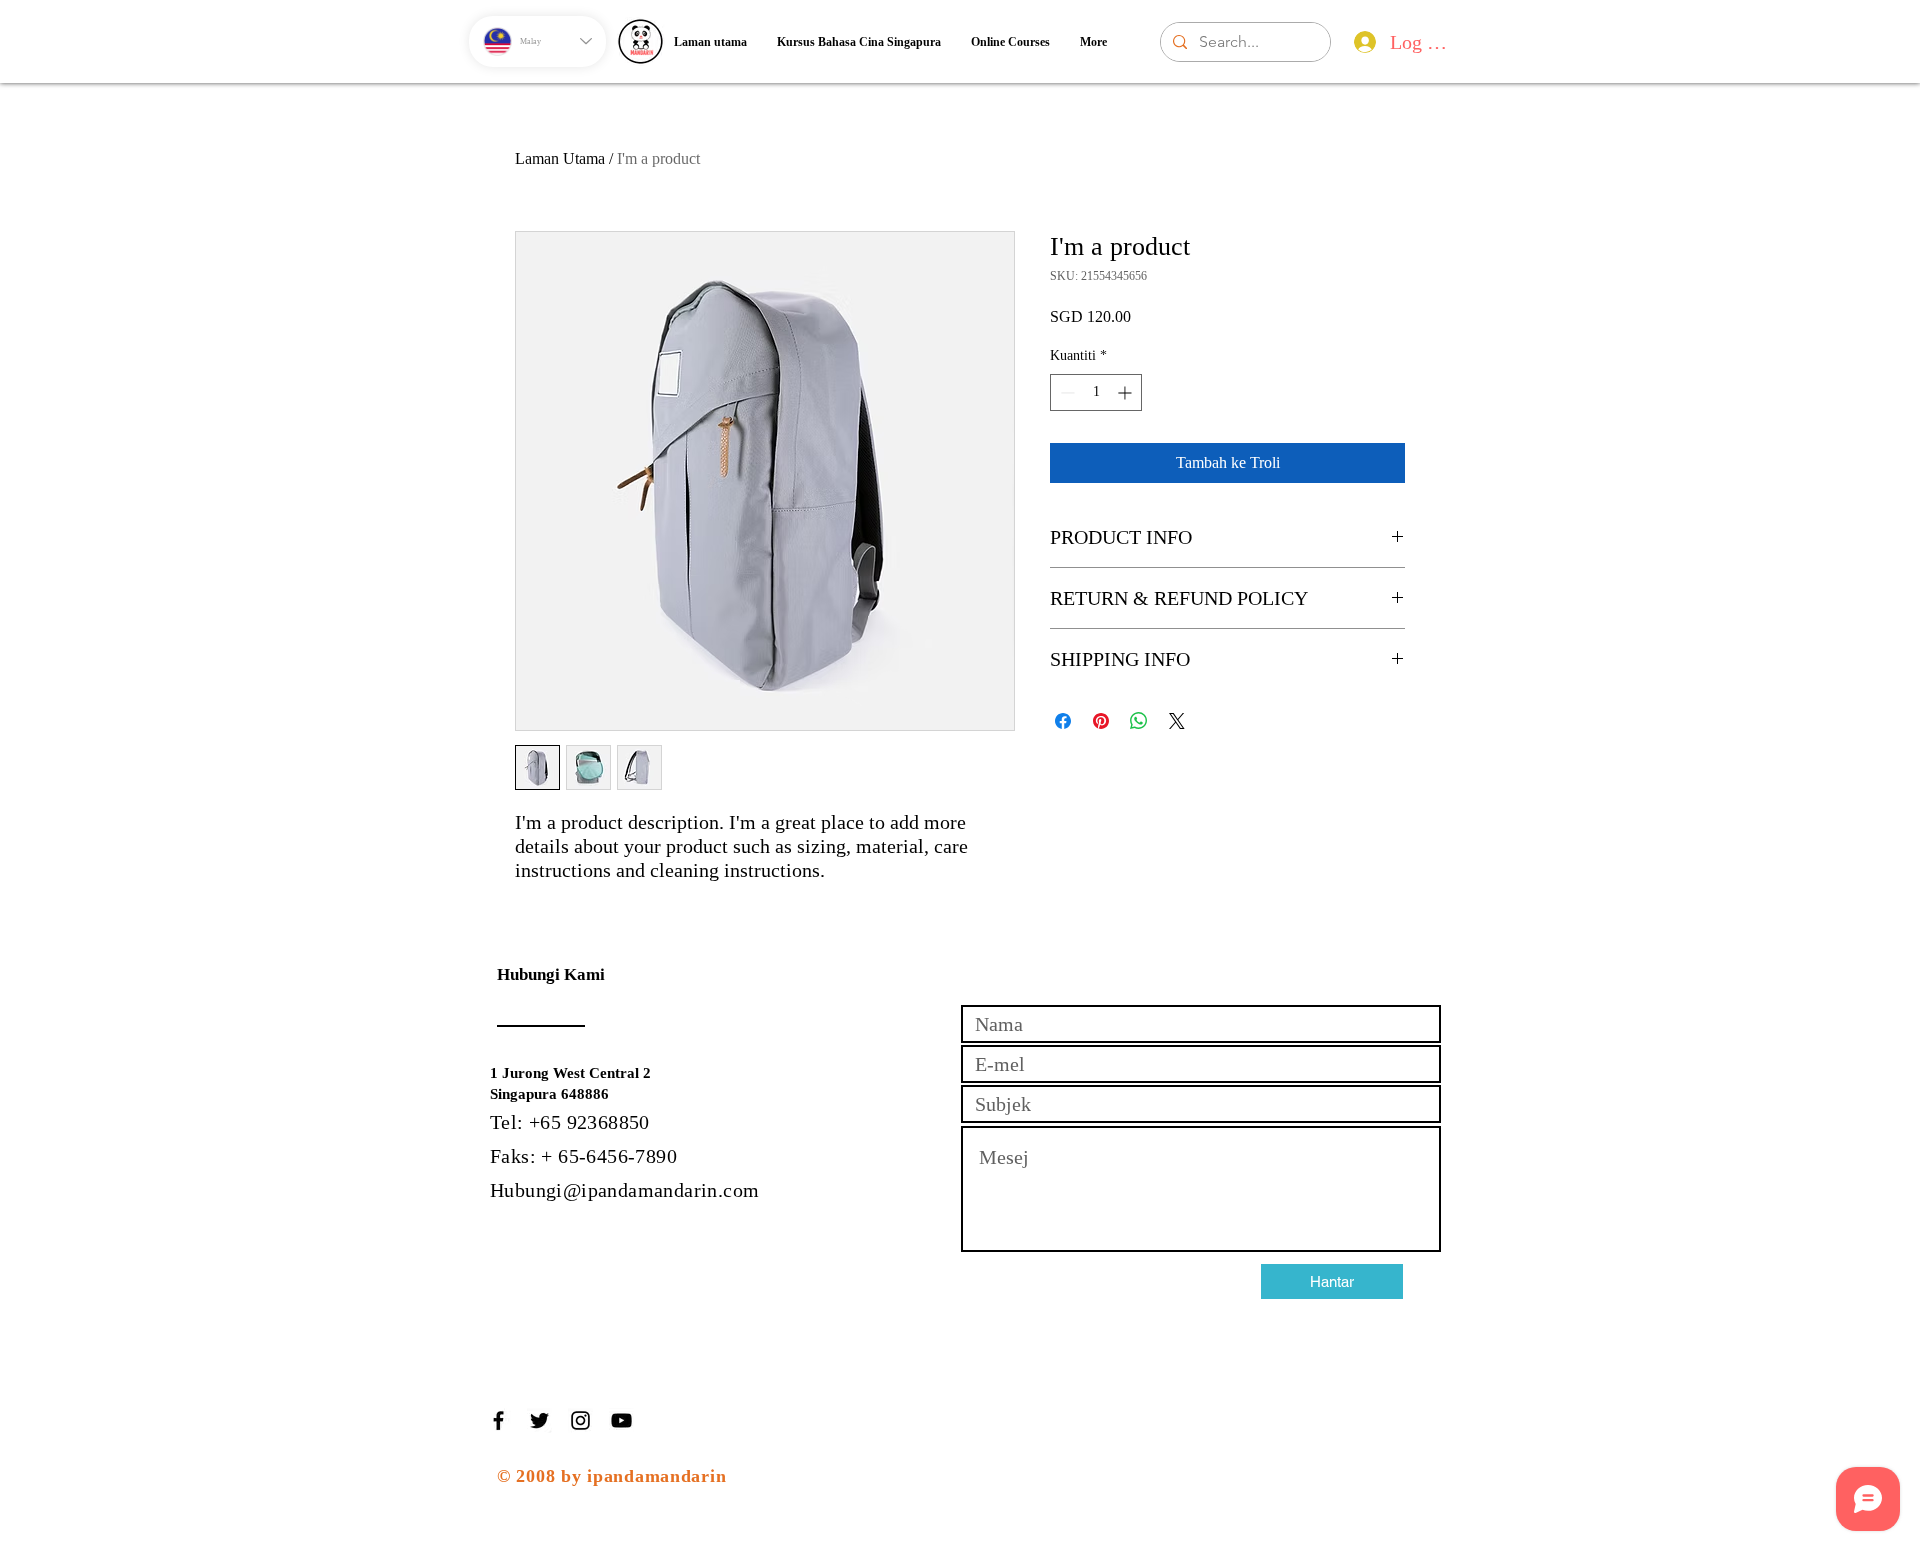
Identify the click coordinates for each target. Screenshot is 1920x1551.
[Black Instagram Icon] (580, 1420)
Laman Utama (560, 158)
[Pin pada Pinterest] (1101, 721)
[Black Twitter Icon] (539, 1420)
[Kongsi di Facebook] (1063, 721)
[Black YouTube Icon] (621, 1420)
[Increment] (1126, 392)
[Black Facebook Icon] (498, 1420)
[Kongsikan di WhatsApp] (1139, 721)
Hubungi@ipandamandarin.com (624, 1190)
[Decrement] (1065, 392)
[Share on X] (1177, 721)
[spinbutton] (1096, 392)
